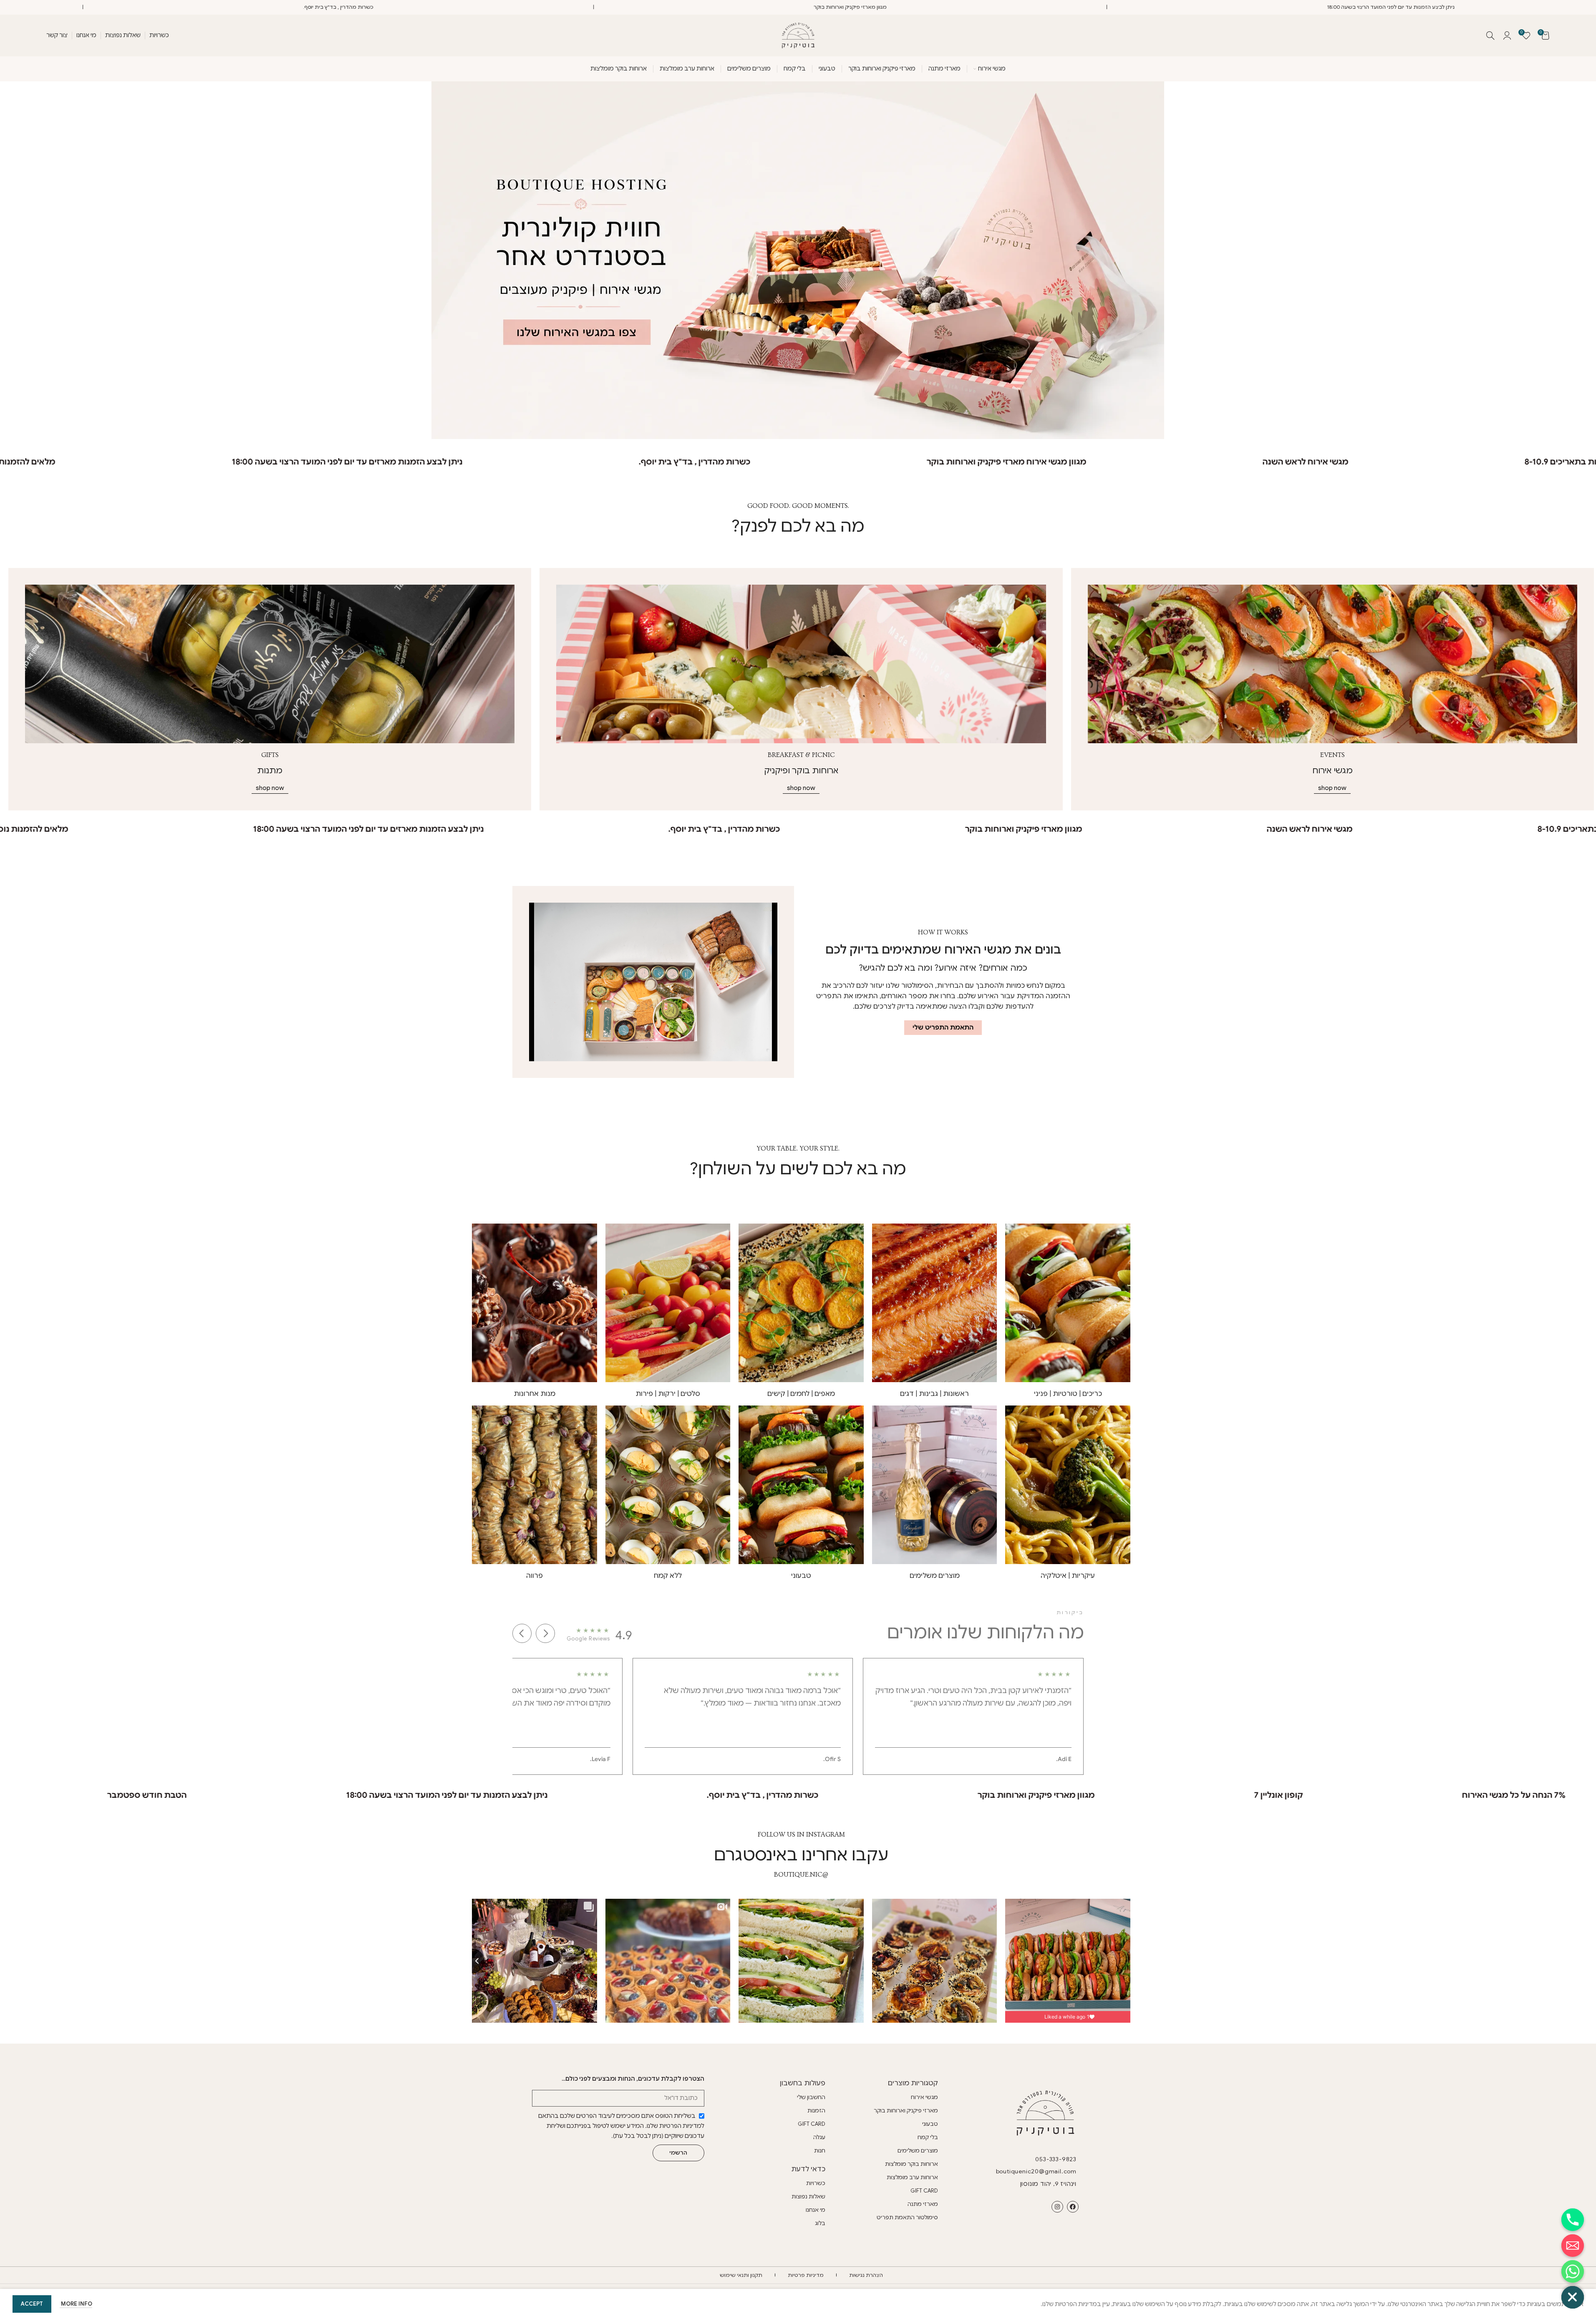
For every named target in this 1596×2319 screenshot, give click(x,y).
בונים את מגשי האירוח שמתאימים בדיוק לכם (943, 950)
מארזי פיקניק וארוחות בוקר (906, 2111)
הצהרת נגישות (866, 2275)
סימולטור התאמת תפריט (907, 2217)
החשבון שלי (811, 2097)
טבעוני (930, 2124)
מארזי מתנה (923, 2204)
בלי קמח (928, 2137)
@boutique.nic (801, 1875)
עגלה (819, 2137)
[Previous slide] (472, 1961)
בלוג (820, 2223)
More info (76, 2304)
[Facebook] (1073, 2207)
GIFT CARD (924, 2191)
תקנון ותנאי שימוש (741, 2275)
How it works (943, 932)
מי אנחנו (816, 2210)
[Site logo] (798, 35)
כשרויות (816, 2183)
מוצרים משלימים (918, 2151)
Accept (32, 2304)
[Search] (1490, 35)
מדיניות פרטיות (806, 2275)
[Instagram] (1057, 2207)
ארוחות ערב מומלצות (912, 2177)
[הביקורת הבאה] (522, 1633)
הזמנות (816, 2111)
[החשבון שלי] (1507, 35)
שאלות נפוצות (808, 2197)
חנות (820, 2151)
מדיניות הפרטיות (680, 2126)
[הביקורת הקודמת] (545, 1633)
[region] (798, 1717)
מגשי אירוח (924, 2097)
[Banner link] (1333, 664)
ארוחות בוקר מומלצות (911, 2164)
